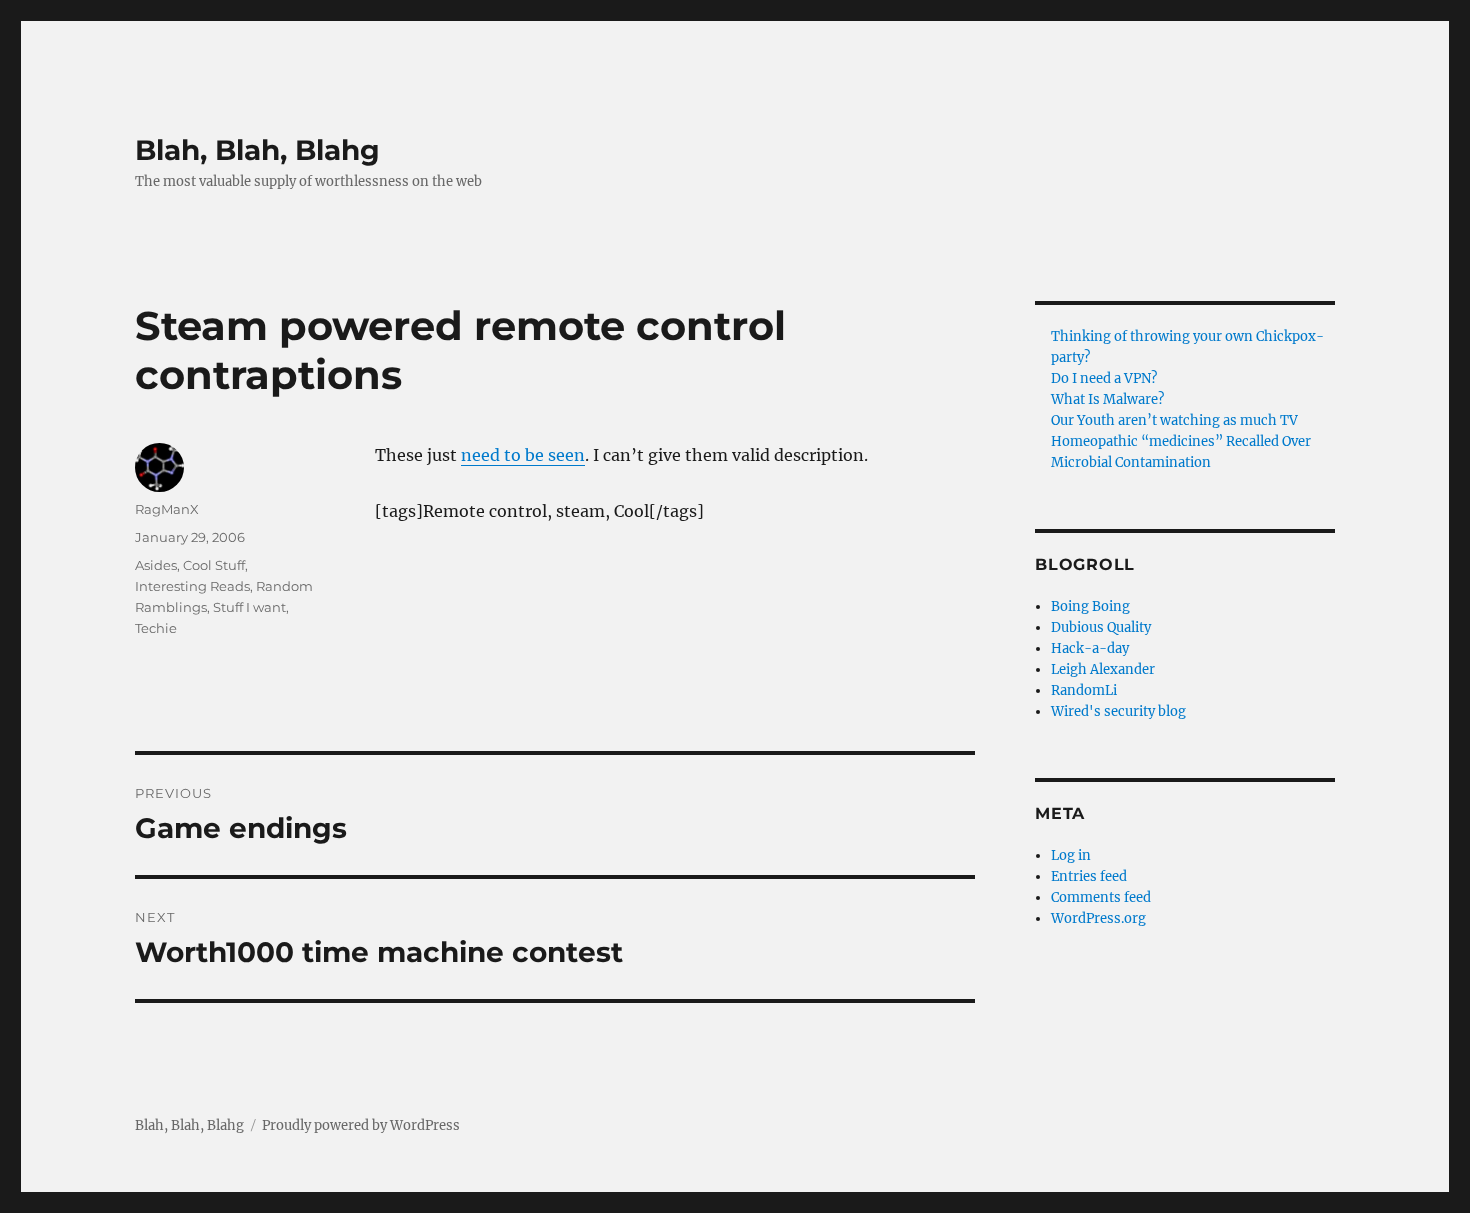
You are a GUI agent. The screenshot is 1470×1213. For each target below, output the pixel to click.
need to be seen (523, 455)
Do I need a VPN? (1104, 378)
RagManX (167, 509)
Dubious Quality (1101, 627)
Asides (156, 565)
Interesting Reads (192, 586)
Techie (156, 628)
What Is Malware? (1107, 399)
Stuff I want (249, 607)
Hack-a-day (1090, 648)
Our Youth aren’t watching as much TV (1174, 420)
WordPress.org (1098, 918)
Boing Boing (1090, 606)
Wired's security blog (1118, 711)
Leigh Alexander (1103, 669)
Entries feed (1089, 876)
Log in (1071, 855)
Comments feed (1101, 897)
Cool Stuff (214, 565)
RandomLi (1084, 690)
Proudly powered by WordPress (361, 1125)
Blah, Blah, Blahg (257, 150)
